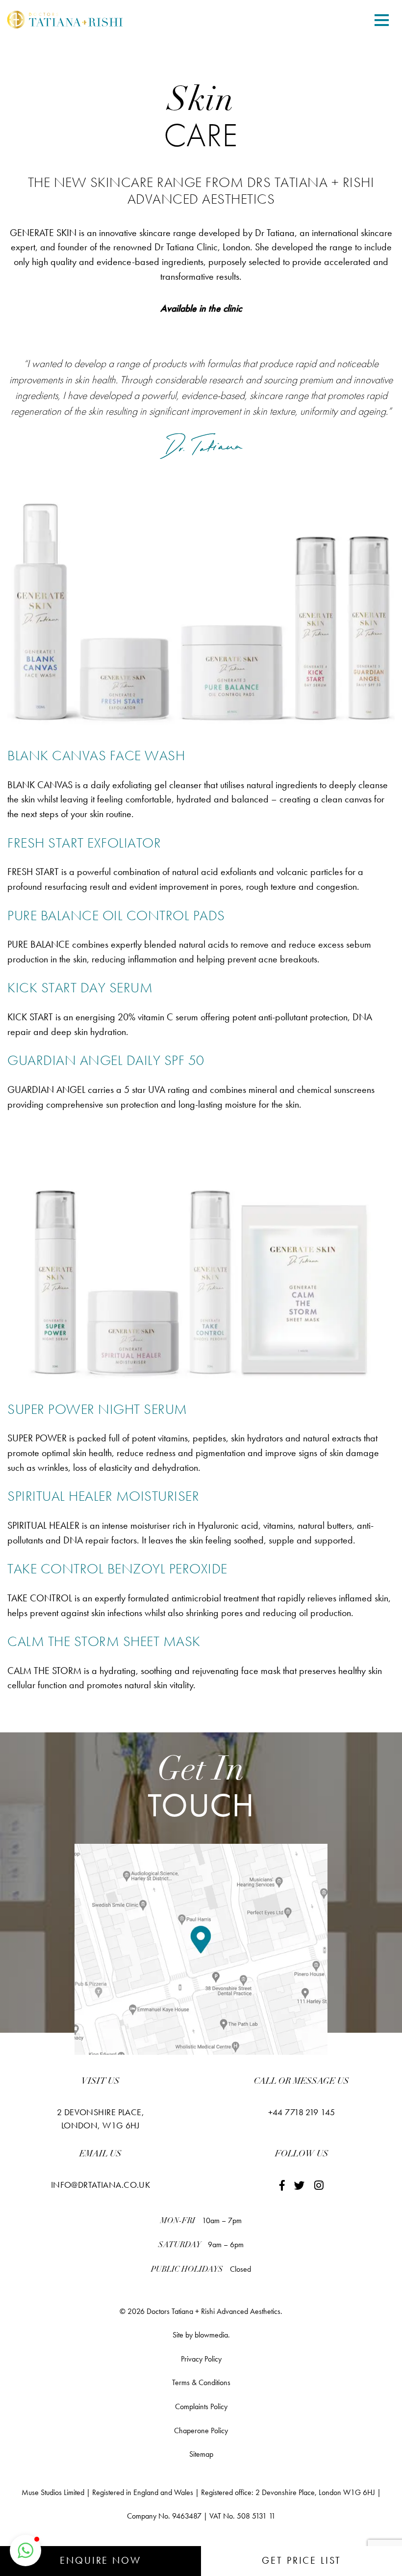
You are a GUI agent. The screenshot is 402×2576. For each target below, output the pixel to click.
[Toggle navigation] (382, 21)
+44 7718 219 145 (302, 2112)
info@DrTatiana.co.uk (101, 2185)
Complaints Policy (201, 2406)
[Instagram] (319, 2186)
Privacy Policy (201, 2359)
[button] (25, 2550)
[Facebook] (282, 2186)
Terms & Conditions (201, 2382)
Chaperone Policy (201, 2430)
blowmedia (211, 2335)
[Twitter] (300, 2186)
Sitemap (201, 2454)
